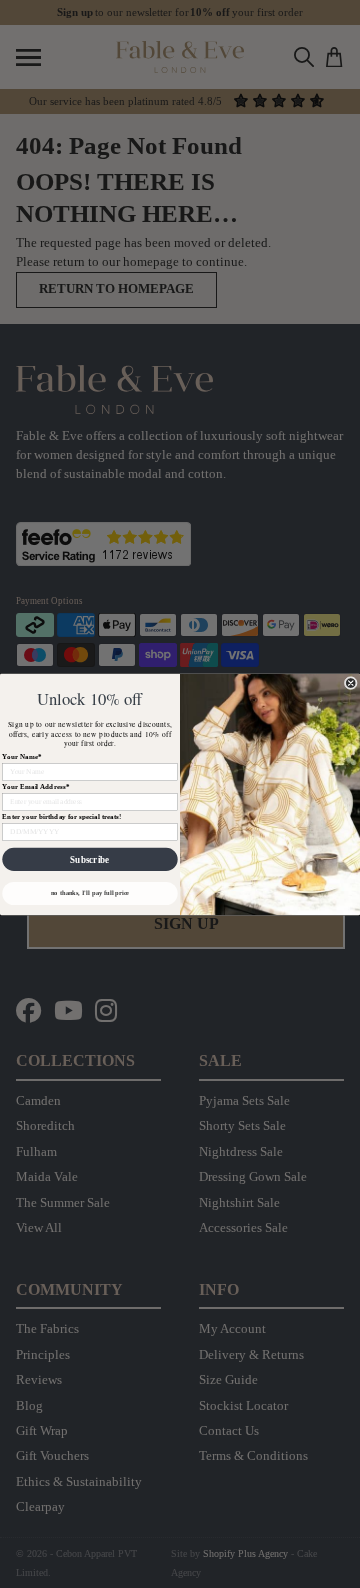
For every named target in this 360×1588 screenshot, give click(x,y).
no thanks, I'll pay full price (90, 892)
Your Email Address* (35, 786)
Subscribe (89, 859)
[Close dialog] (350, 682)
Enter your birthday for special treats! (61, 816)
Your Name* (22, 756)
